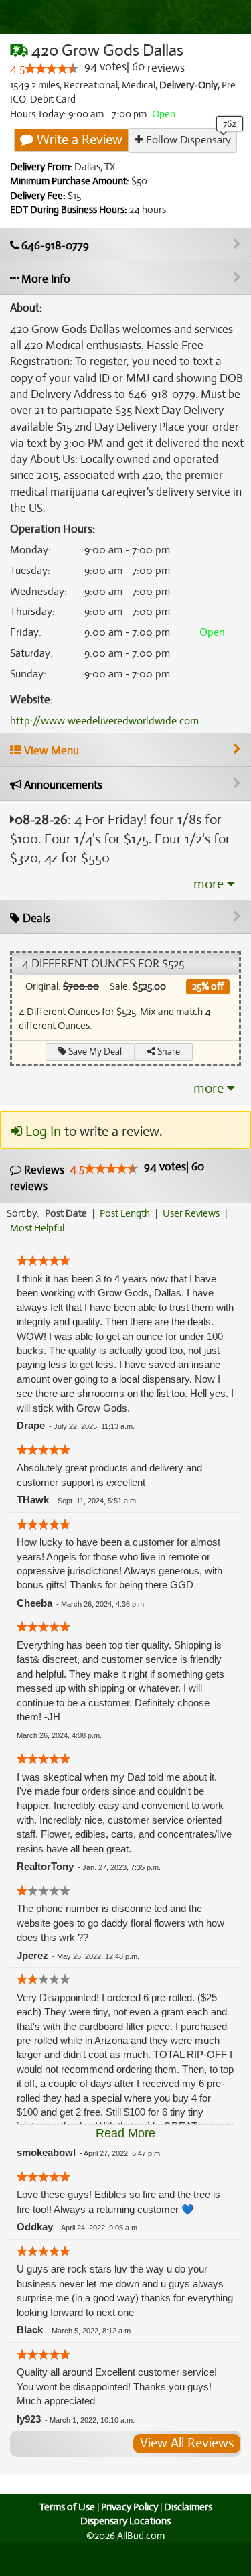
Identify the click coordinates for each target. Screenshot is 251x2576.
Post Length (125, 1213)
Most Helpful (37, 1228)
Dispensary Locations (125, 2521)
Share (168, 1052)
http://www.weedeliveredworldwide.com (104, 721)
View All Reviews (187, 2443)
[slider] (52, 68)
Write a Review (78, 140)
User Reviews (191, 1213)
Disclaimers (188, 2507)
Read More (125, 2133)
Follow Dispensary (187, 140)
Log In (41, 1131)
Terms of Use (67, 2507)
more (210, 884)
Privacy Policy (130, 2507)
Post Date (66, 1213)
